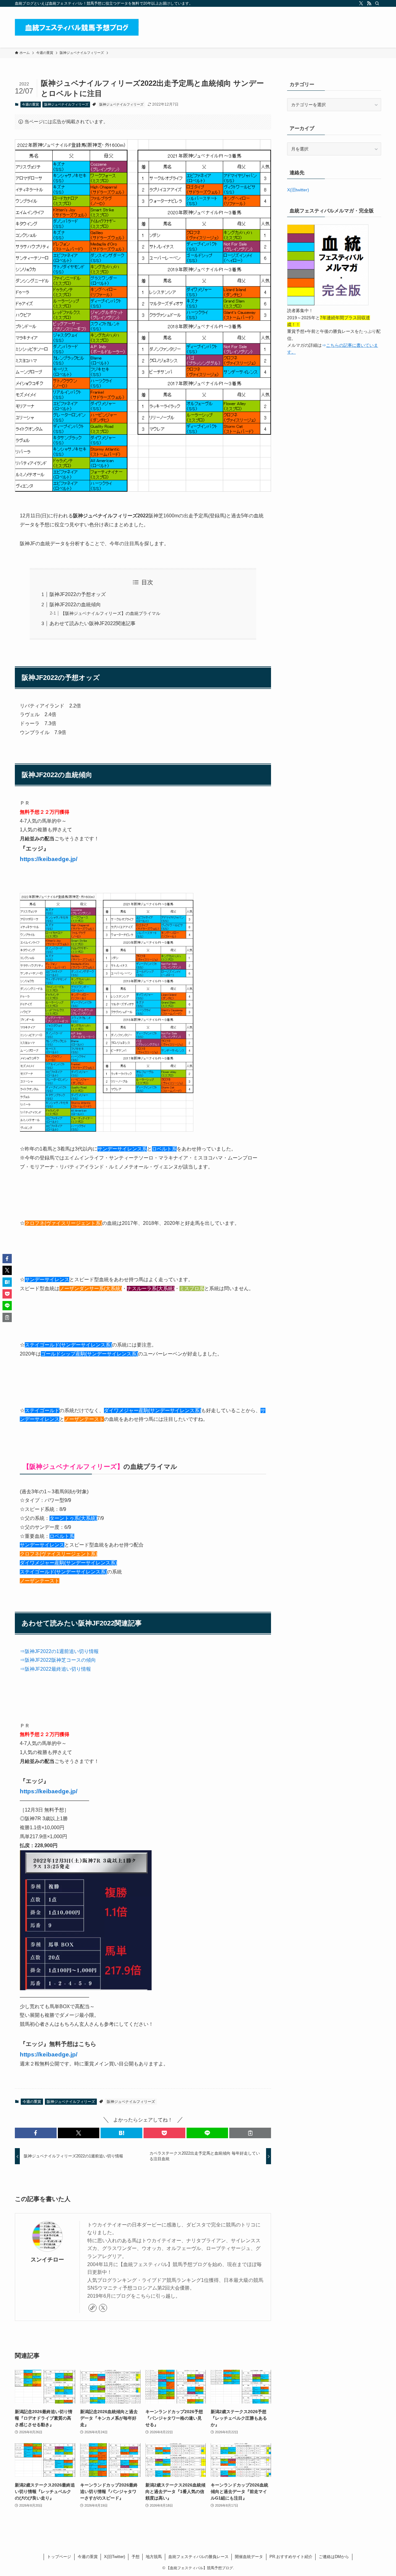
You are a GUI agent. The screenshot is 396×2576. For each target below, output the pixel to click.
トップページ (59, 2557)
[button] (36, 2133)
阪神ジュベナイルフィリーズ (66, 104)
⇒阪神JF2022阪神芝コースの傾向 (58, 1660)
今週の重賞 (30, 104)
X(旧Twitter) (114, 2557)
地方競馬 (154, 2557)
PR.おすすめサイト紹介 (291, 2557)
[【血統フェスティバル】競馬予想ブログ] (77, 27)
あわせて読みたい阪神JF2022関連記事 (93, 623)
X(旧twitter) (298, 190)
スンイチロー (47, 2260)
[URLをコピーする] (250, 2133)
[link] (93, 2308)
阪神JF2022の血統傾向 (75, 605)
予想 (136, 2557)
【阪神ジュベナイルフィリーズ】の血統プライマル (110, 613)
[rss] (369, 3)
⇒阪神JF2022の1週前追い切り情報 (59, 1651)
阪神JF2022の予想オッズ (78, 594)
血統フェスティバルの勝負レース (198, 2557)
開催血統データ (249, 2557)
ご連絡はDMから (334, 2557)
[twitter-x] (361, 3)
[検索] (377, 3)
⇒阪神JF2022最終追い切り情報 (55, 1669)
